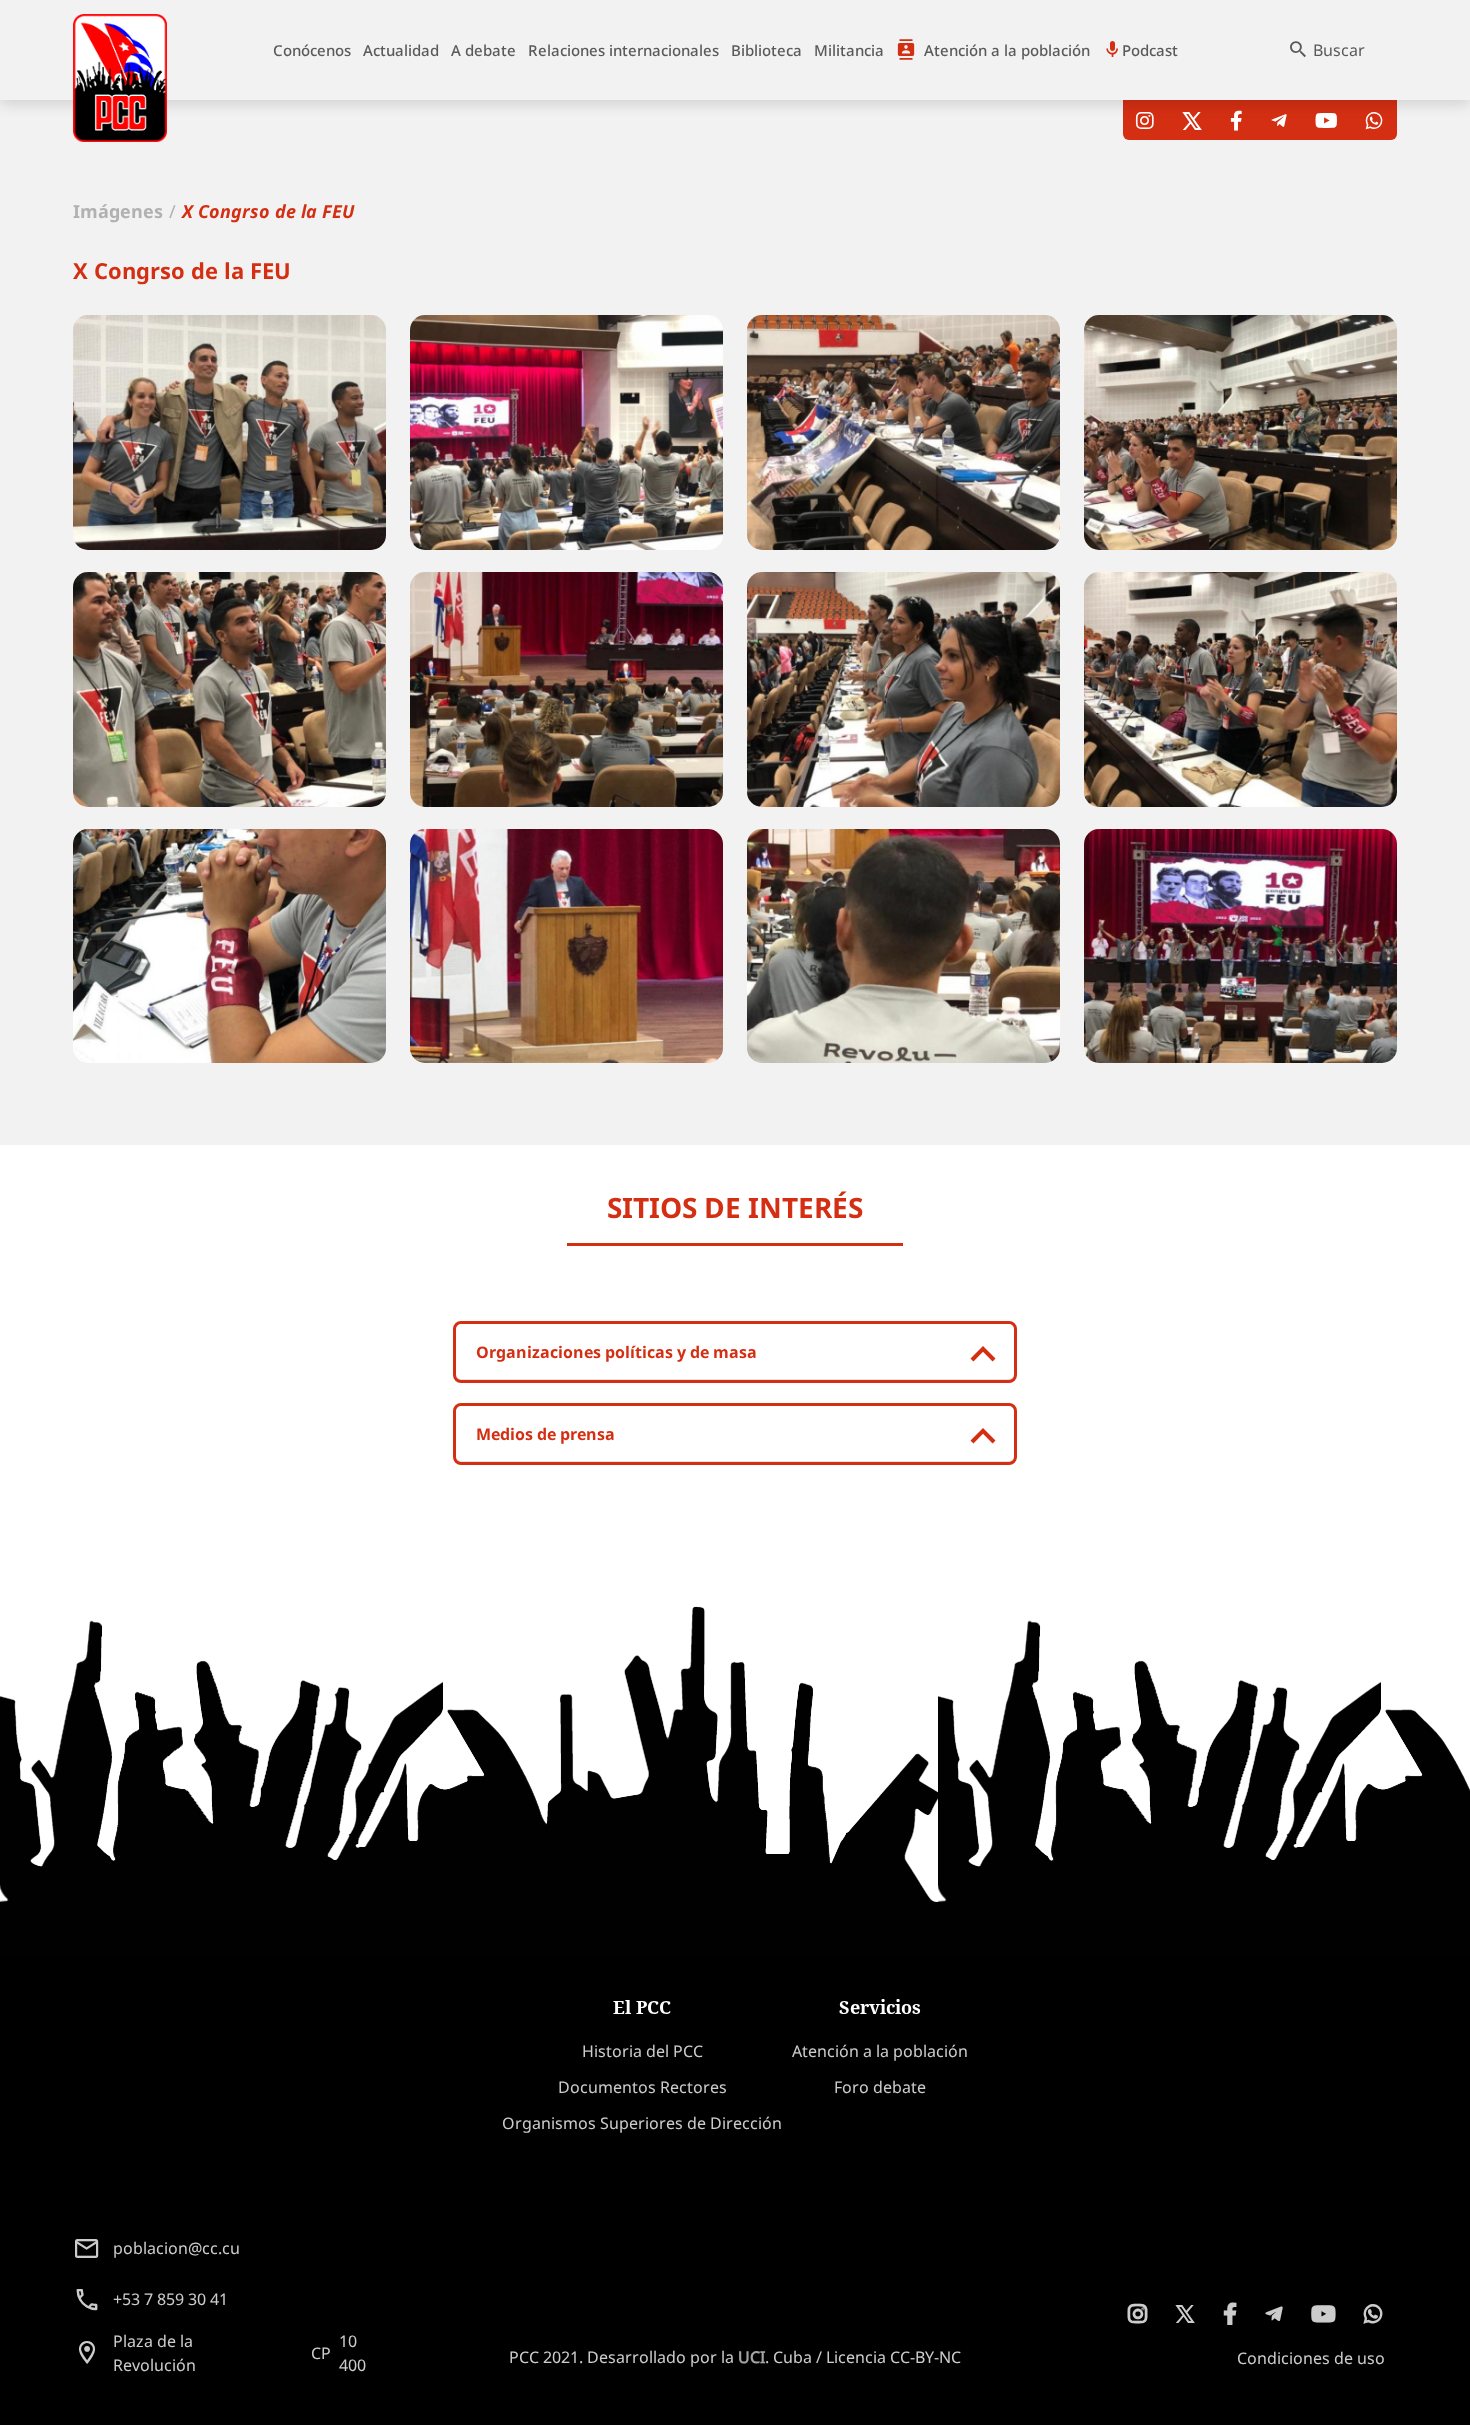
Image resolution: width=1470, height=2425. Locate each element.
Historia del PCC (642, 2051)
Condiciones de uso (1311, 2358)
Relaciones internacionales (623, 50)
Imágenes (118, 211)
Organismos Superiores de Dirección (642, 2123)
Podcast (1150, 50)
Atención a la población (1007, 50)
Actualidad (401, 50)
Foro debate (880, 2087)
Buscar (1339, 50)
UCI (751, 2357)
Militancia (849, 50)
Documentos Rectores (642, 2087)
